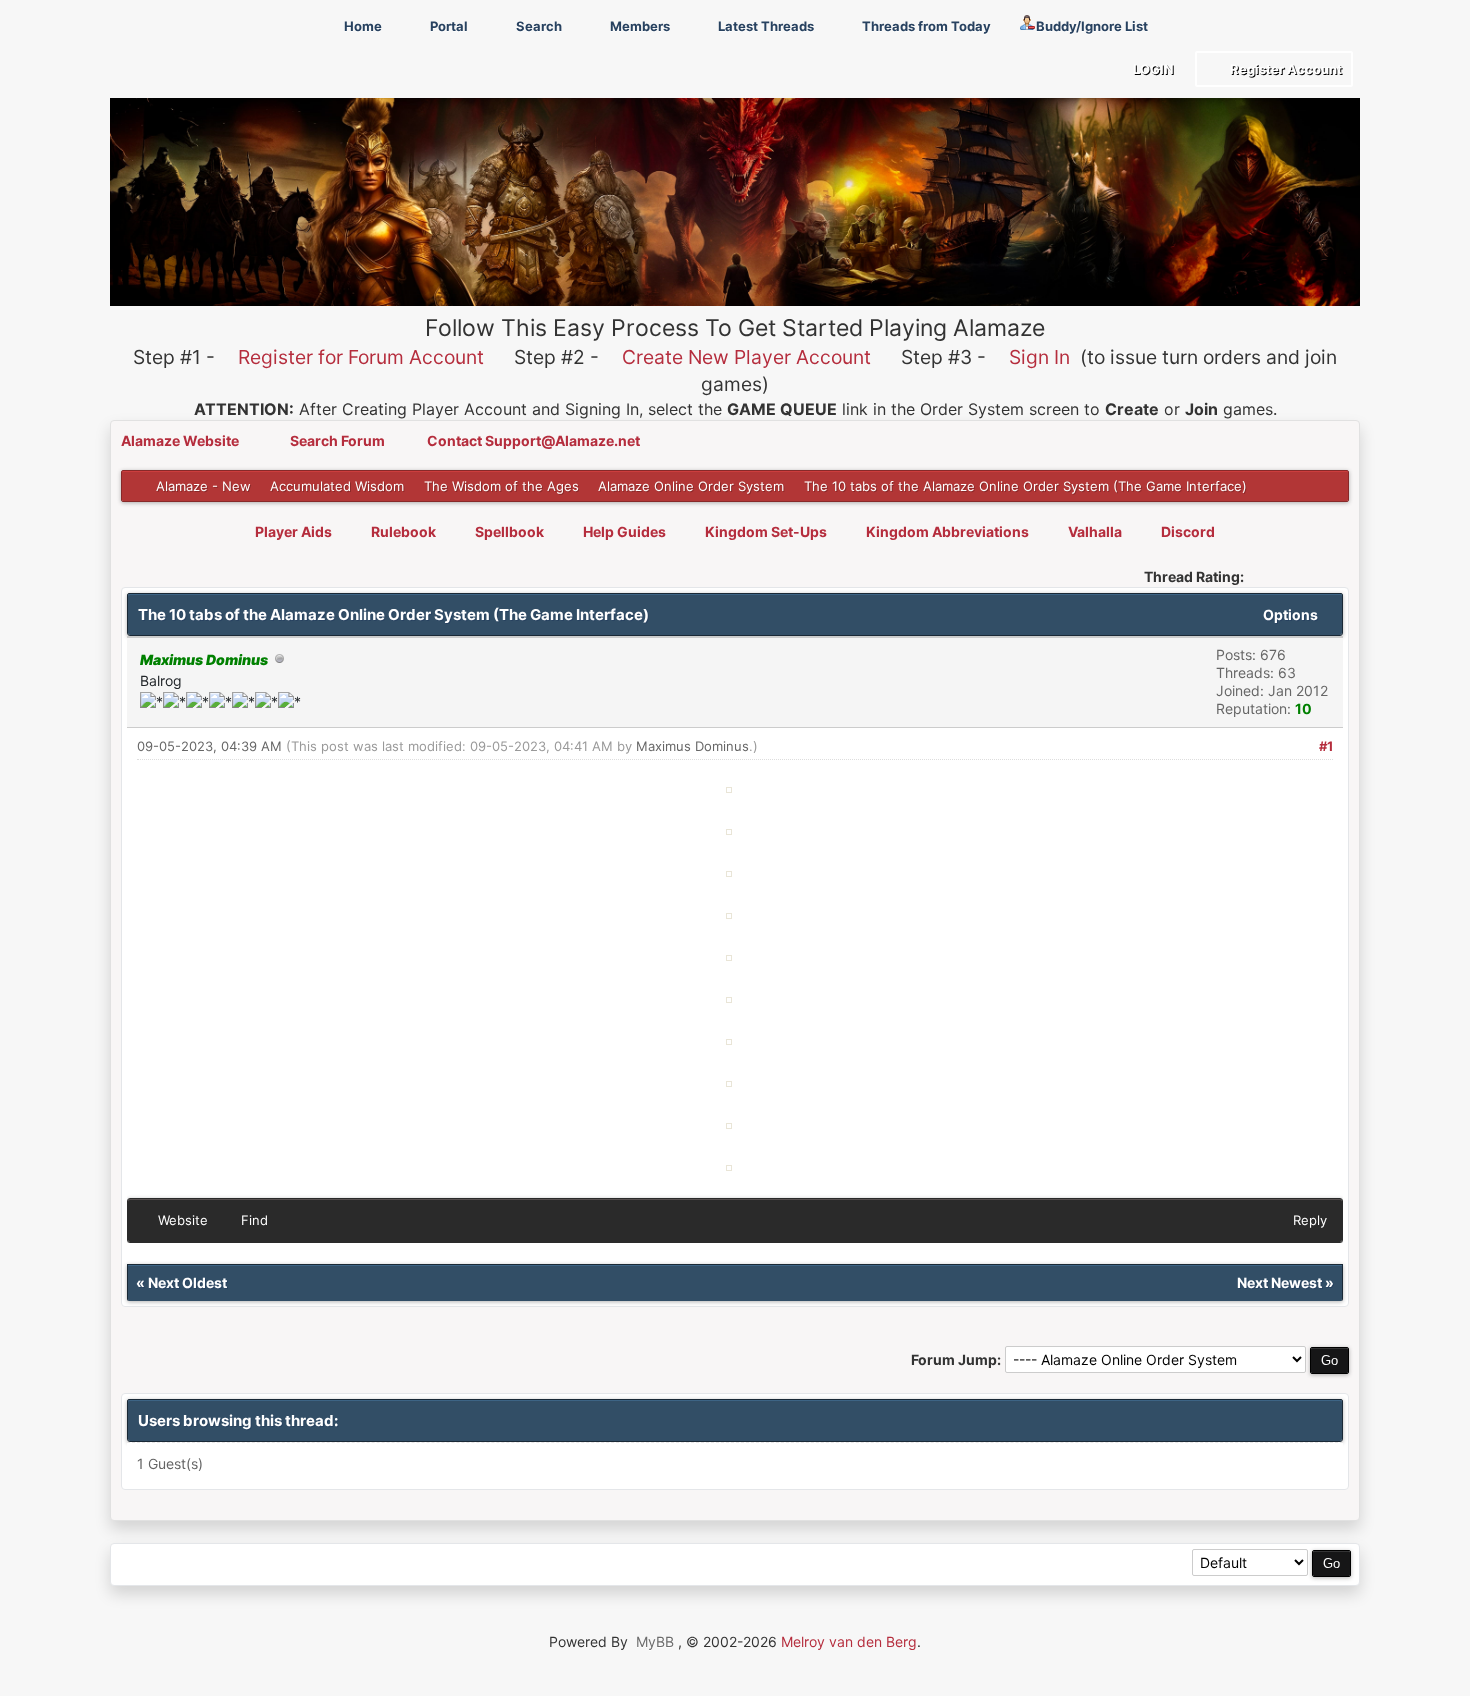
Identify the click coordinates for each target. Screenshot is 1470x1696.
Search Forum (339, 440)
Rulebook (403, 531)
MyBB (655, 1641)
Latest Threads (764, 26)
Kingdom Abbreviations (947, 531)
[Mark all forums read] (404, 1564)
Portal (447, 26)
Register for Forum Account (361, 357)
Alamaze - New (203, 486)
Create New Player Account (746, 357)
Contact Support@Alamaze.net (533, 440)
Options (1292, 614)
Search (537, 26)
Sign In (1039, 357)
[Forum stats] (314, 1564)
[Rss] (133, 1564)
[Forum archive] (178, 1564)
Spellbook (509, 531)
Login (1152, 69)
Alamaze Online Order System (691, 486)
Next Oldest (187, 1282)
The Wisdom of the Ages (501, 486)
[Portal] (224, 1564)
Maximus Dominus (692, 746)
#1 (1326, 746)
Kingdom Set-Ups (766, 531)
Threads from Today (925, 26)
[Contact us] (269, 1564)
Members (638, 26)
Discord (1188, 531)
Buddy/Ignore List (1092, 26)
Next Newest (1279, 1282)
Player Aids (293, 531)
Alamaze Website (181, 440)
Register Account (1284, 69)
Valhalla (1095, 531)
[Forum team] (359, 1564)
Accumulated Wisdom (337, 486)
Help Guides (624, 531)
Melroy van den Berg (849, 1641)
